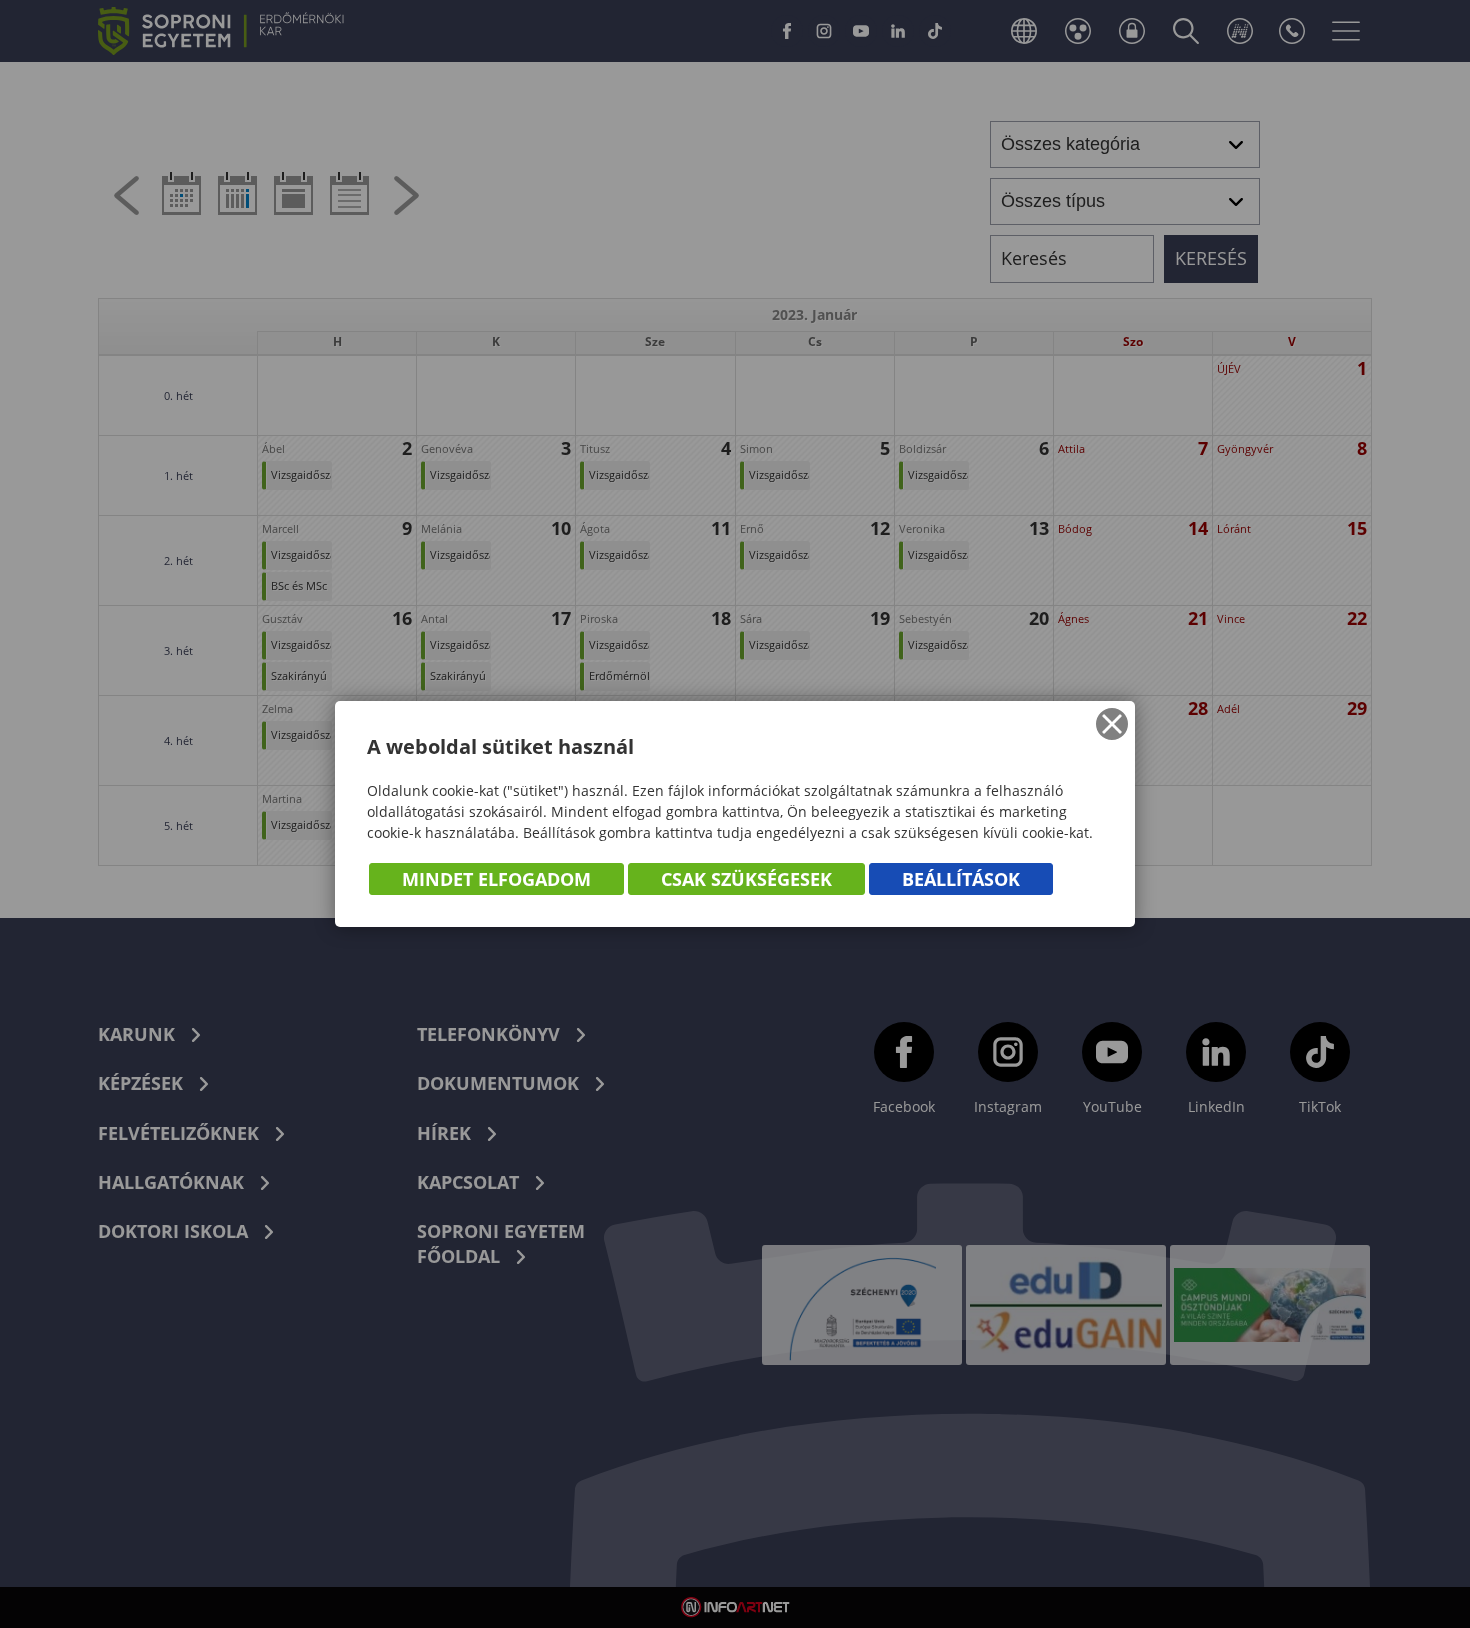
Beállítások (961, 879)
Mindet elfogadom (496, 879)
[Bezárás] (1112, 724)
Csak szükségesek (746, 879)
